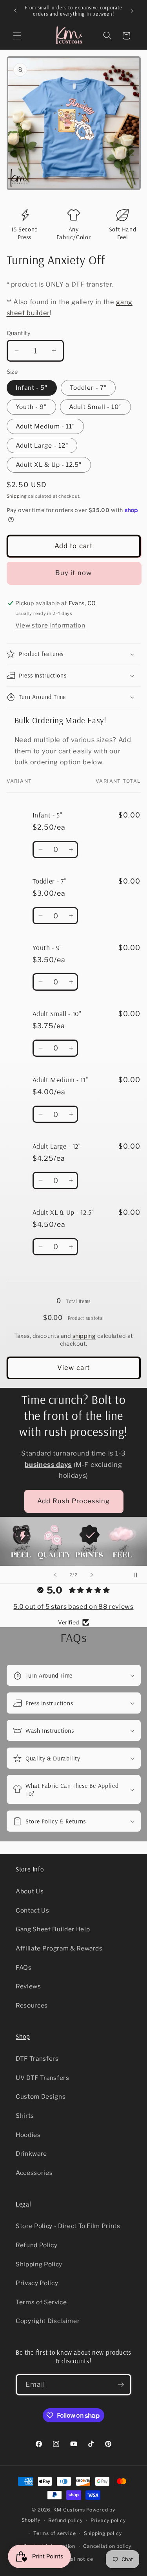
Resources (32, 2005)
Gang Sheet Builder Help (53, 1929)
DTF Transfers (37, 2059)
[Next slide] (92, 1575)
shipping (84, 1336)
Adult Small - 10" (96, 407)
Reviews (28, 1986)
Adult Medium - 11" (45, 426)
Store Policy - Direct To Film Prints (68, 2226)
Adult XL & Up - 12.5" (49, 465)
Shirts (25, 2116)
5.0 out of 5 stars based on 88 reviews (73, 1607)
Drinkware (31, 2154)
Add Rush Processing (73, 1501)
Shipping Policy (39, 2264)
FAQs (24, 1967)
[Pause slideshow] (138, 1575)
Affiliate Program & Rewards (59, 1948)
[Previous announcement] (15, 11)
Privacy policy (108, 2520)
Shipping (17, 496)
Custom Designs (41, 2096)
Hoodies (28, 2135)
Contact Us (33, 1910)
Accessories (34, 2173)
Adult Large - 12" (42, 445)
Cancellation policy (107, 2546)
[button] (17, 36)
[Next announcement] (132, 11)
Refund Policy (37, 2245)
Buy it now (73, 573)
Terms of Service (41, 2302)
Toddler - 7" (88, 388)
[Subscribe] (121, 2385)
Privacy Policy (37, 2283)
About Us (30, 1891)
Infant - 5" (32, 388)
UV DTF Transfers (43, 2078)
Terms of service (54, 2533)
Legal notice (77, 2559)
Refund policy (65, 2520)
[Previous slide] (55, 1575)
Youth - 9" (31, 407)
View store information (50, 625)
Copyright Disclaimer (48, 2321)
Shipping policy (103, 2533)
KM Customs (69, 2510)
